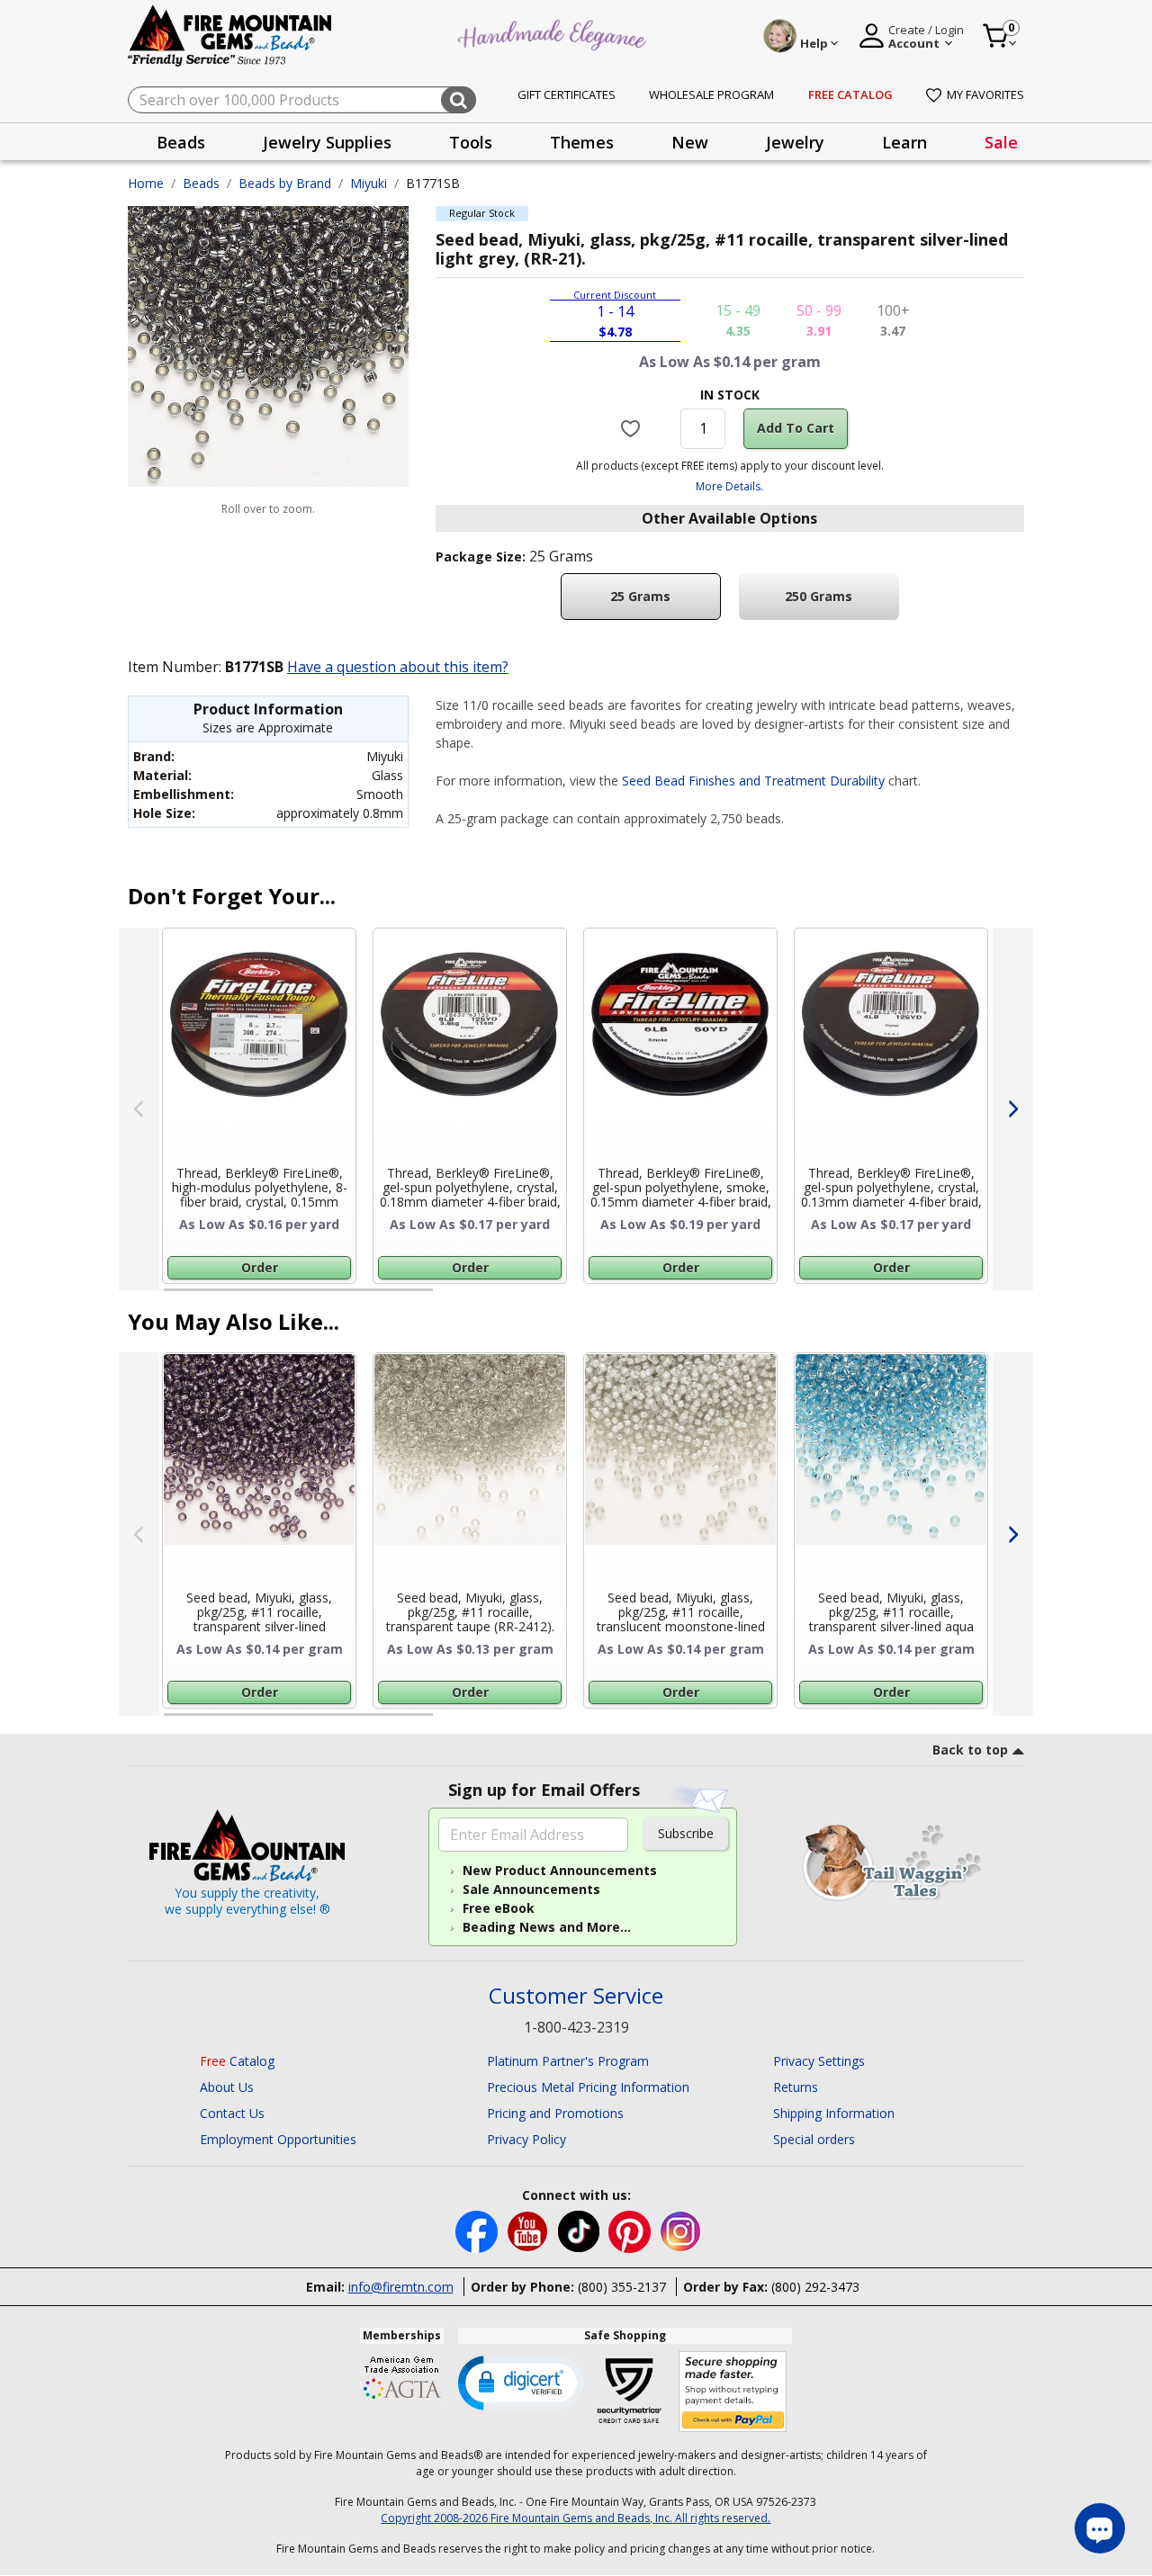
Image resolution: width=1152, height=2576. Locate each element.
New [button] (690, 142)
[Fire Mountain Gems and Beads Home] (230, 35)
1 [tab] (173, 1297)
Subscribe (686, 1833)
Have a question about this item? (398, 667)
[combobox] (302, 100)
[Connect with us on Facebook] (478, 2230)
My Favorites (985, 94)
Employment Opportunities (278, 2139)
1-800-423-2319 (576, 2027)
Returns (796, 2087)
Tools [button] (471, 142)
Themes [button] (582, 142)
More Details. (729, 486)
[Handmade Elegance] (554, 33)
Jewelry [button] (795, 142)
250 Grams (819, 596)
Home (146, 183)
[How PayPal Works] (733, 2392)
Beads (201, 183)
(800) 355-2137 (622, 2287)
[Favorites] (633, 428)
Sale (1001, 142)
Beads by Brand (285, 183)
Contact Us (232, 2113)
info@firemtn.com (401, 2287)
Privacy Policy (526, 2139)
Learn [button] (904, 142)
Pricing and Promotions (555, 2113)
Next (1013, 1109)
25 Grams (640, 596)
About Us (227, 2087)
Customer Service (576, 1996)
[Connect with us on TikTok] (580, 2230)
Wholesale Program (711, 94)
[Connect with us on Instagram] (681, 2230)
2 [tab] (451, 1297)
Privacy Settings (819, 2061)
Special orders (814, 2139)
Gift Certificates (567, 94)
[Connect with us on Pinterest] (631, 2230)
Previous (139, 1109)
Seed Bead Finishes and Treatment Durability (753, 781)
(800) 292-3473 (815, 2287)
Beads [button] (181, 142)
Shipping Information (834, 2113)
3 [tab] (728, 1297)
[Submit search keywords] (459, 100)
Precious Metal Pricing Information (588, 2087)
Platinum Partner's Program (568, 2061)
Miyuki (369, 183)
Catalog (237, 2061)
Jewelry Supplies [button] (327, 142)
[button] (521, 2382)
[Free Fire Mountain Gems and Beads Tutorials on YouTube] (530, 2230)
